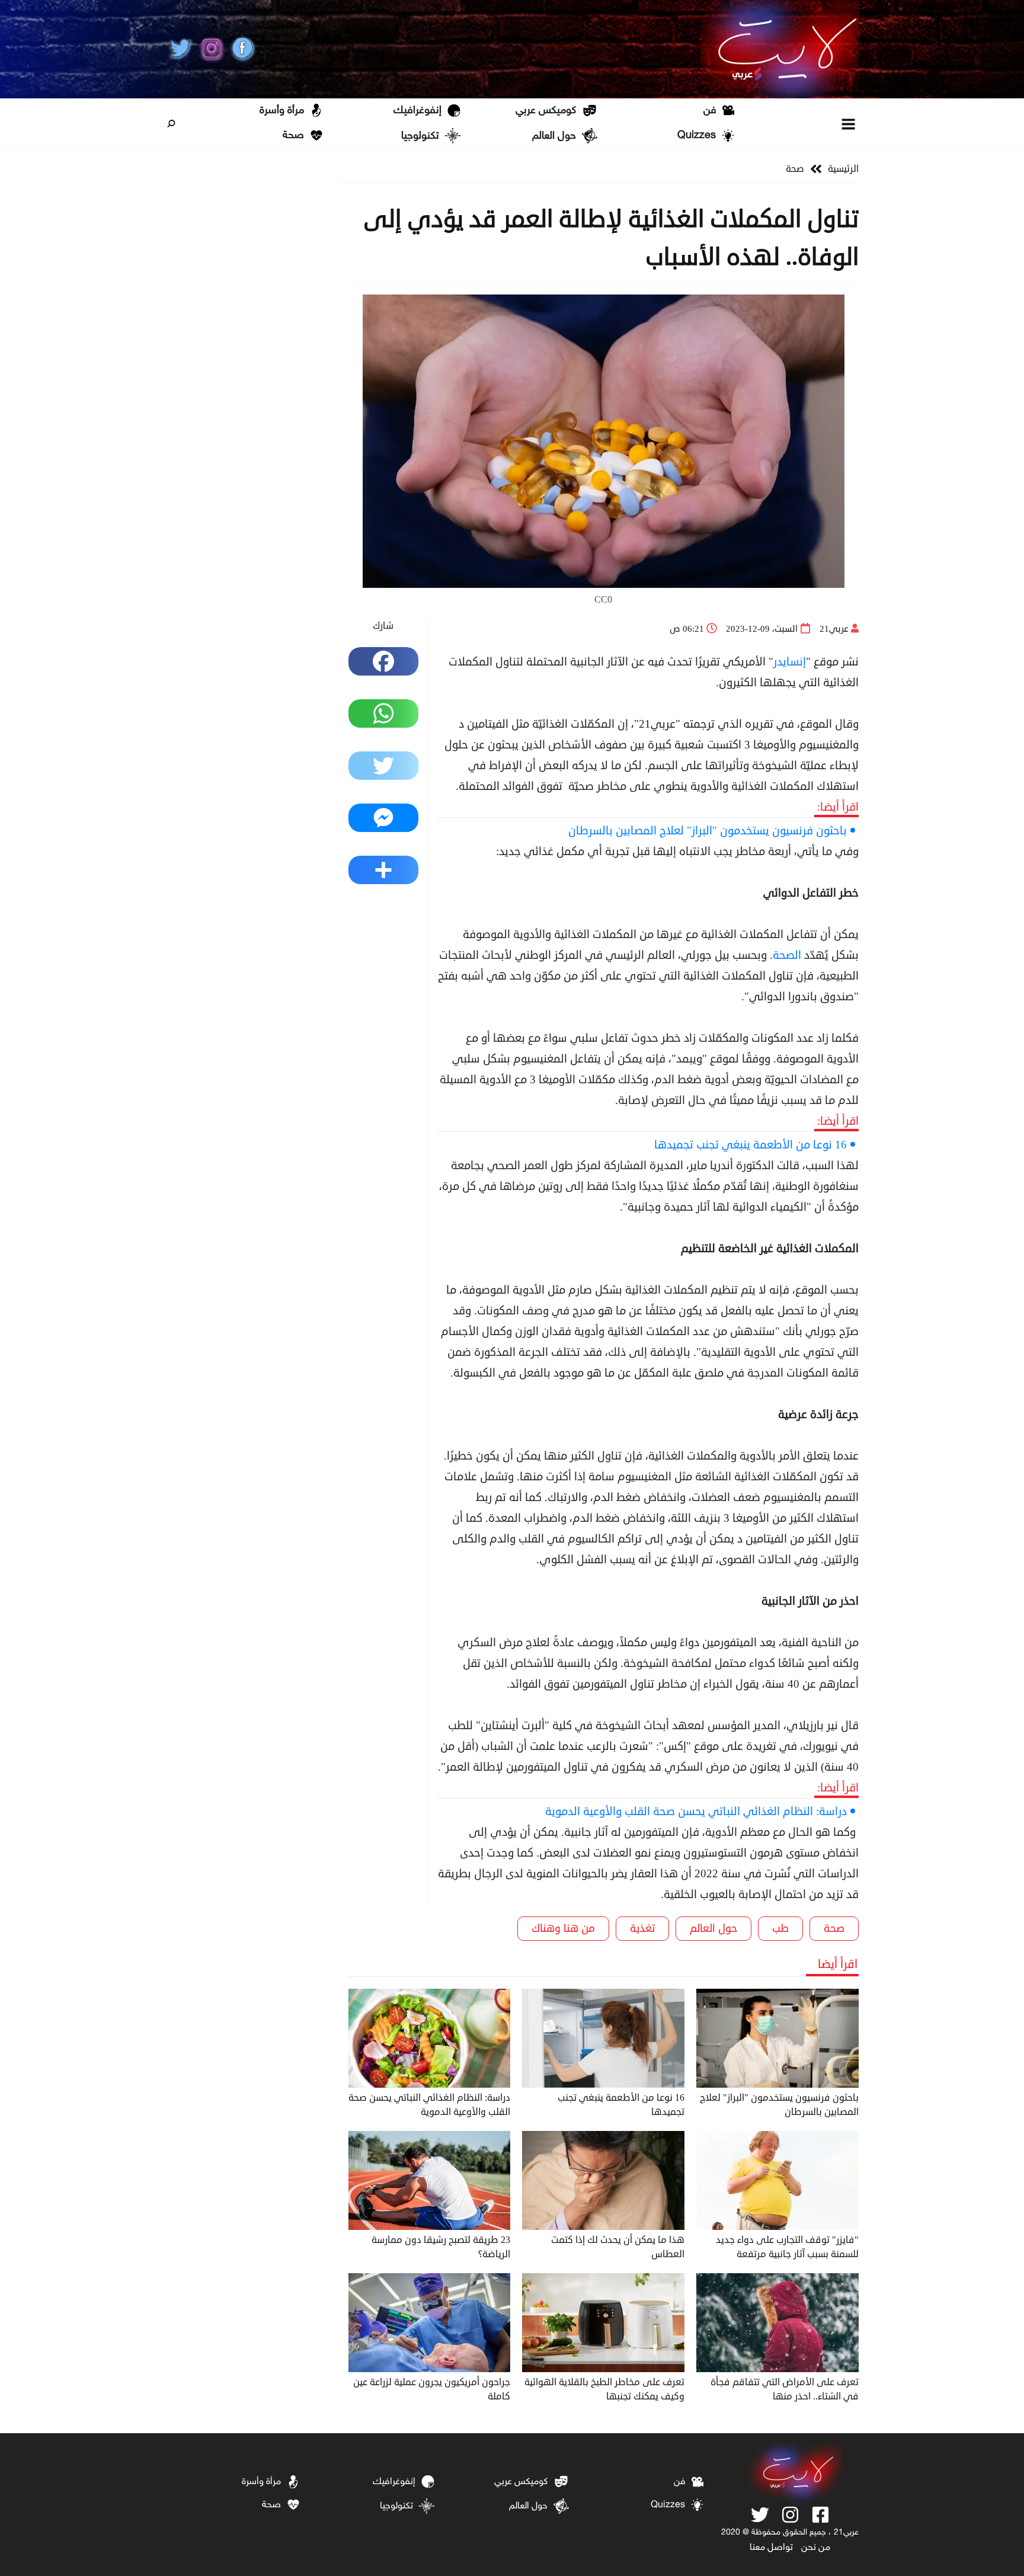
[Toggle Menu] (849, 124)
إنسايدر (790, 662)
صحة (293, 136)
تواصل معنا (771, 2548)
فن (710, 111)
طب (780, 1928)
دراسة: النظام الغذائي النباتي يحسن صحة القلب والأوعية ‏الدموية (696, 1811)
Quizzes (697, 136)
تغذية (642, 1928)
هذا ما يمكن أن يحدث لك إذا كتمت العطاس (618, 2247)
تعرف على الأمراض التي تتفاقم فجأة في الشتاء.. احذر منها (785, 2389)
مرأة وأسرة (282, 111)
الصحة (787, 955)
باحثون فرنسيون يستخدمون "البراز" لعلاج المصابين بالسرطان (708, 831)
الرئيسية (843, 169)
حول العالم (554, 136)
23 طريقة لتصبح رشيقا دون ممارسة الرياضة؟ (441, 2247)
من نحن (816, 2548)
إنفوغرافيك (417, 111)
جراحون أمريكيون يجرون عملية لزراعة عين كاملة (432, 2389)
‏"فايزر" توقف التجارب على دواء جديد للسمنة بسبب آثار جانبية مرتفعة (787, 2247)
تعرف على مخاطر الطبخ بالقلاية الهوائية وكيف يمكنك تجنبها (604, 2389)
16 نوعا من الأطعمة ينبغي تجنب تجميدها (751, 1145)
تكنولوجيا (420, 136)
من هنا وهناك (563, 1928)
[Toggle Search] (171, 124)
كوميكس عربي (546, 111)
